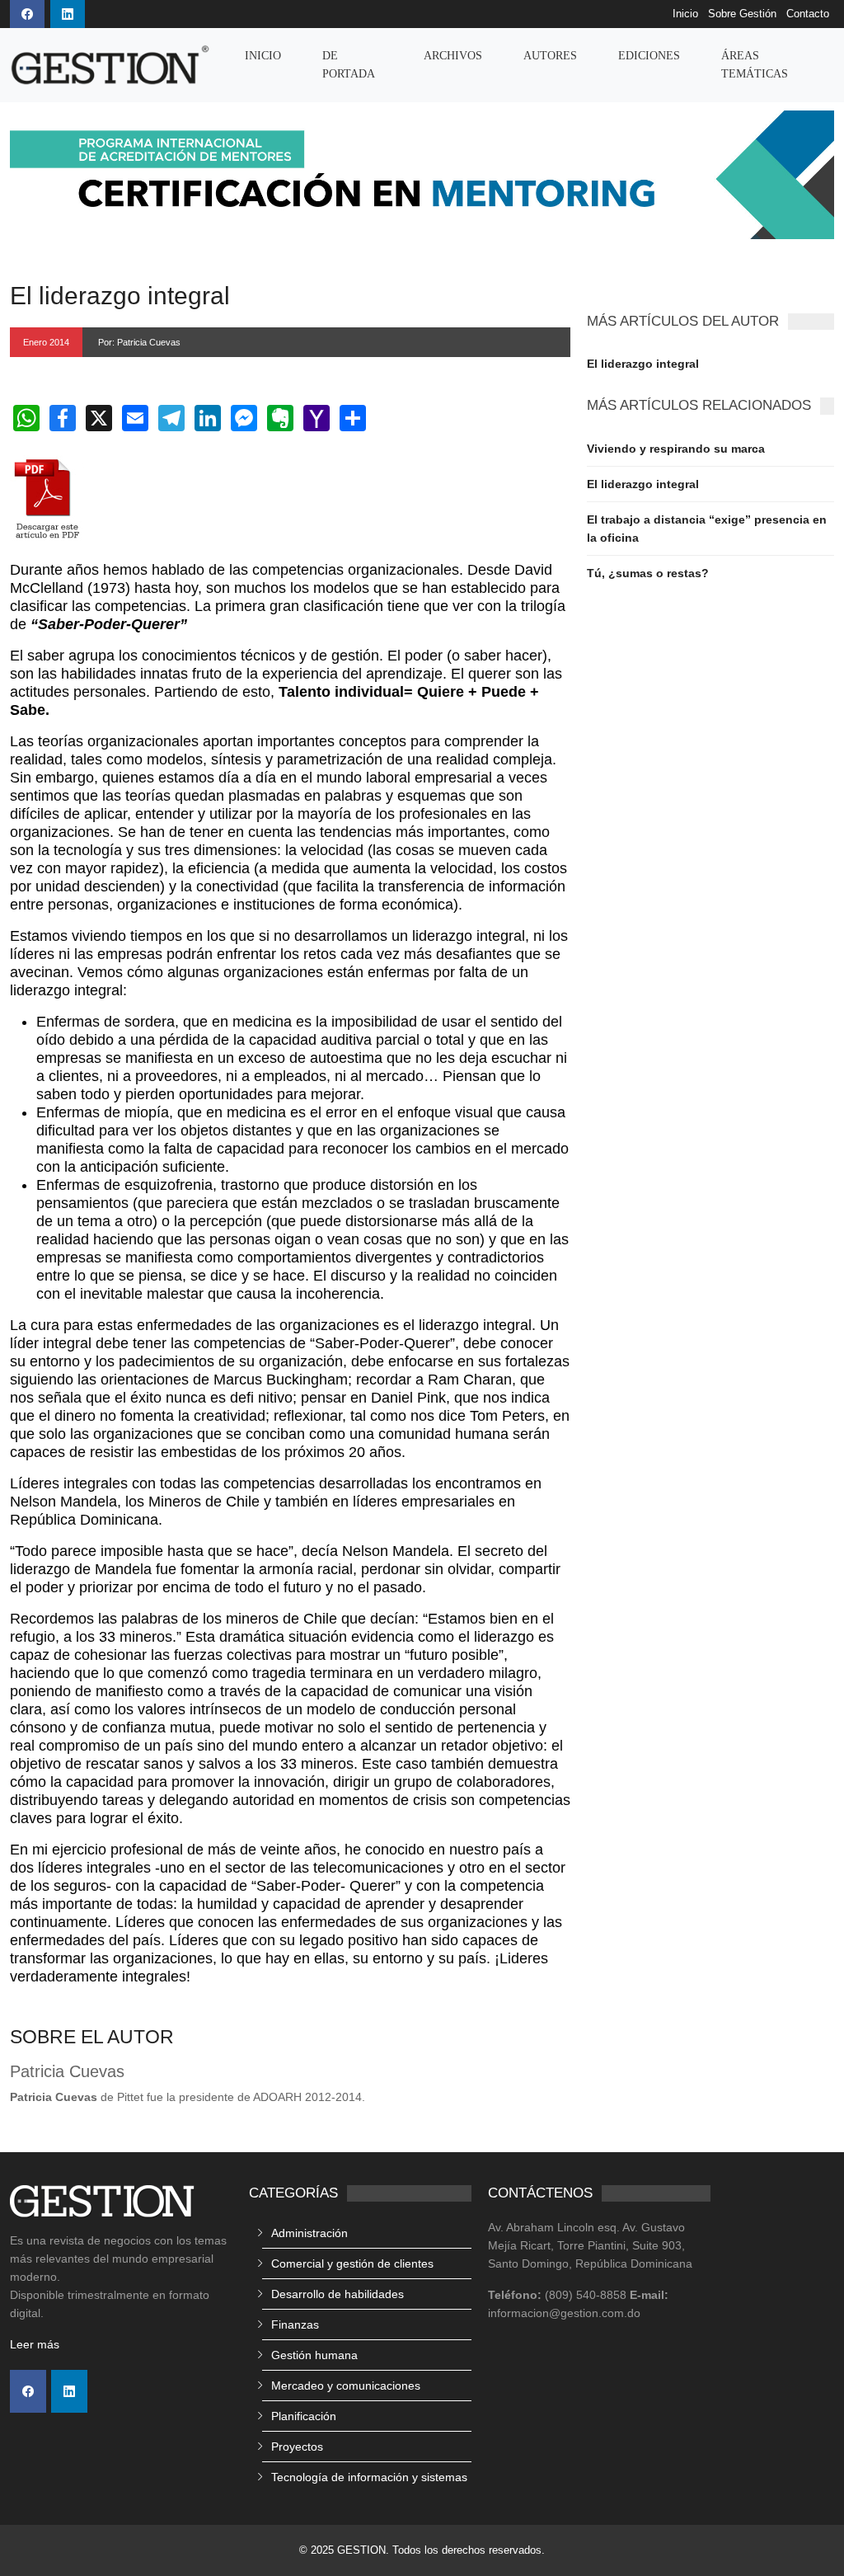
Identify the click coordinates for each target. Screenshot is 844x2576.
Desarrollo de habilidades (338, 2294)
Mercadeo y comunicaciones (346, 2386)
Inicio (685, 14)
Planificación (304, 2416)
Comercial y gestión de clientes (352, 2263)
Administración (309, 2233)
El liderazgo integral (643, 364)
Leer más (35, 2344)
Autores (550, 56)
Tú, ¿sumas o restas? (648, 573)
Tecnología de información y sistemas (369, 2477)
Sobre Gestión (742, 14)
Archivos (453, 56)
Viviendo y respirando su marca (676, 449)
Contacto (808, 14)
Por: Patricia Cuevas (139, 342)
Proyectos (297, 2447)
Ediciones (649, 56)
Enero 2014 (46, 342)
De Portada (349, 65)
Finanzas (295, 2325)
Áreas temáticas (755, 65)
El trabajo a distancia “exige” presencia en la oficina (707, 529)
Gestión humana (314, 2355)
